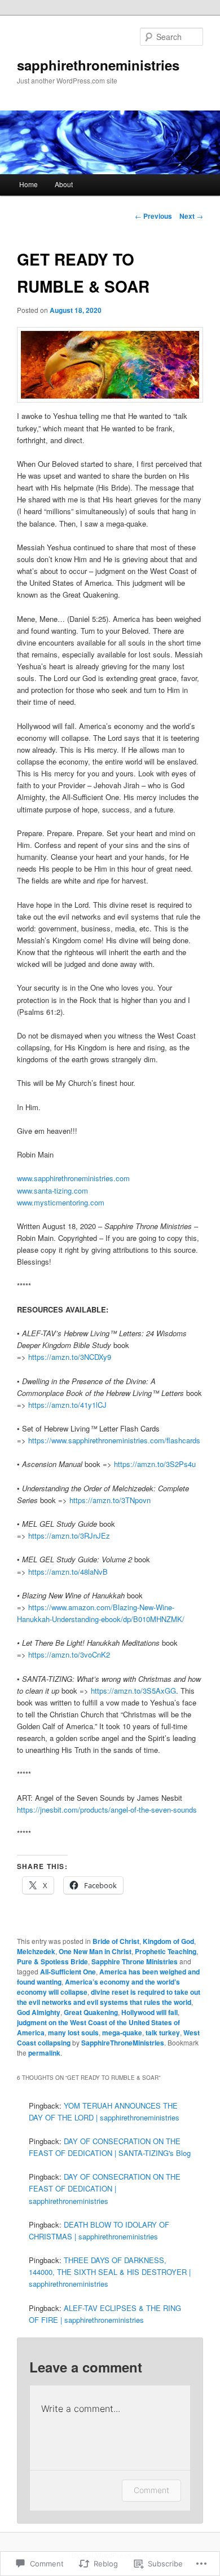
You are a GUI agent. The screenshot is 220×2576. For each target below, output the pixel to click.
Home (28, 184)
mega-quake (122, 2032)
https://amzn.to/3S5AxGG (133, 1691)
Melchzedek (36, 1951)
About (64, 184)
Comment (151, 2490)
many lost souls (73, 2032)
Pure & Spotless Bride (52, 1961)
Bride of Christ (116, 1941)
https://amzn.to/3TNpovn (110, 1500)
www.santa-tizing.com (52, 1190)
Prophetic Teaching (166, 1951)
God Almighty (39, 2012)
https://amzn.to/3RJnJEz (69, 1536)
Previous (153, 216)
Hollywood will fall (149, 2012)
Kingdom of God (168, 1941)
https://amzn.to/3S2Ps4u (155, 1464)
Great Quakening (91, 2012)
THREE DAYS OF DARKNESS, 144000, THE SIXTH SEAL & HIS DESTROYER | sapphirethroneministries (110, 2272)
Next (191, 216)
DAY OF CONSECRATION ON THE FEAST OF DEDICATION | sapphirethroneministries (105, 2188)
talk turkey (163, 2032)
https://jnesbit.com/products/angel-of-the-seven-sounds (107, 1810)
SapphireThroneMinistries (123, 2043)
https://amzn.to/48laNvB (68, 1572)
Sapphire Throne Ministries (135, 1961)
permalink (44, 2053)
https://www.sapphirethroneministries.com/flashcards (114, 1440)
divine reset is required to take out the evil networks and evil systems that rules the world (109, 1997)
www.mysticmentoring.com (61, 1202)
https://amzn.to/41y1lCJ (66, 1405)
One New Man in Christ (95, 1951)
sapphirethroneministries (98, 65)
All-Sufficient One (68, 1972)
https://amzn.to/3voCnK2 (69, 1654)
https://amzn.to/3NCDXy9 (70, 1357)
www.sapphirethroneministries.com (73, 1178)
